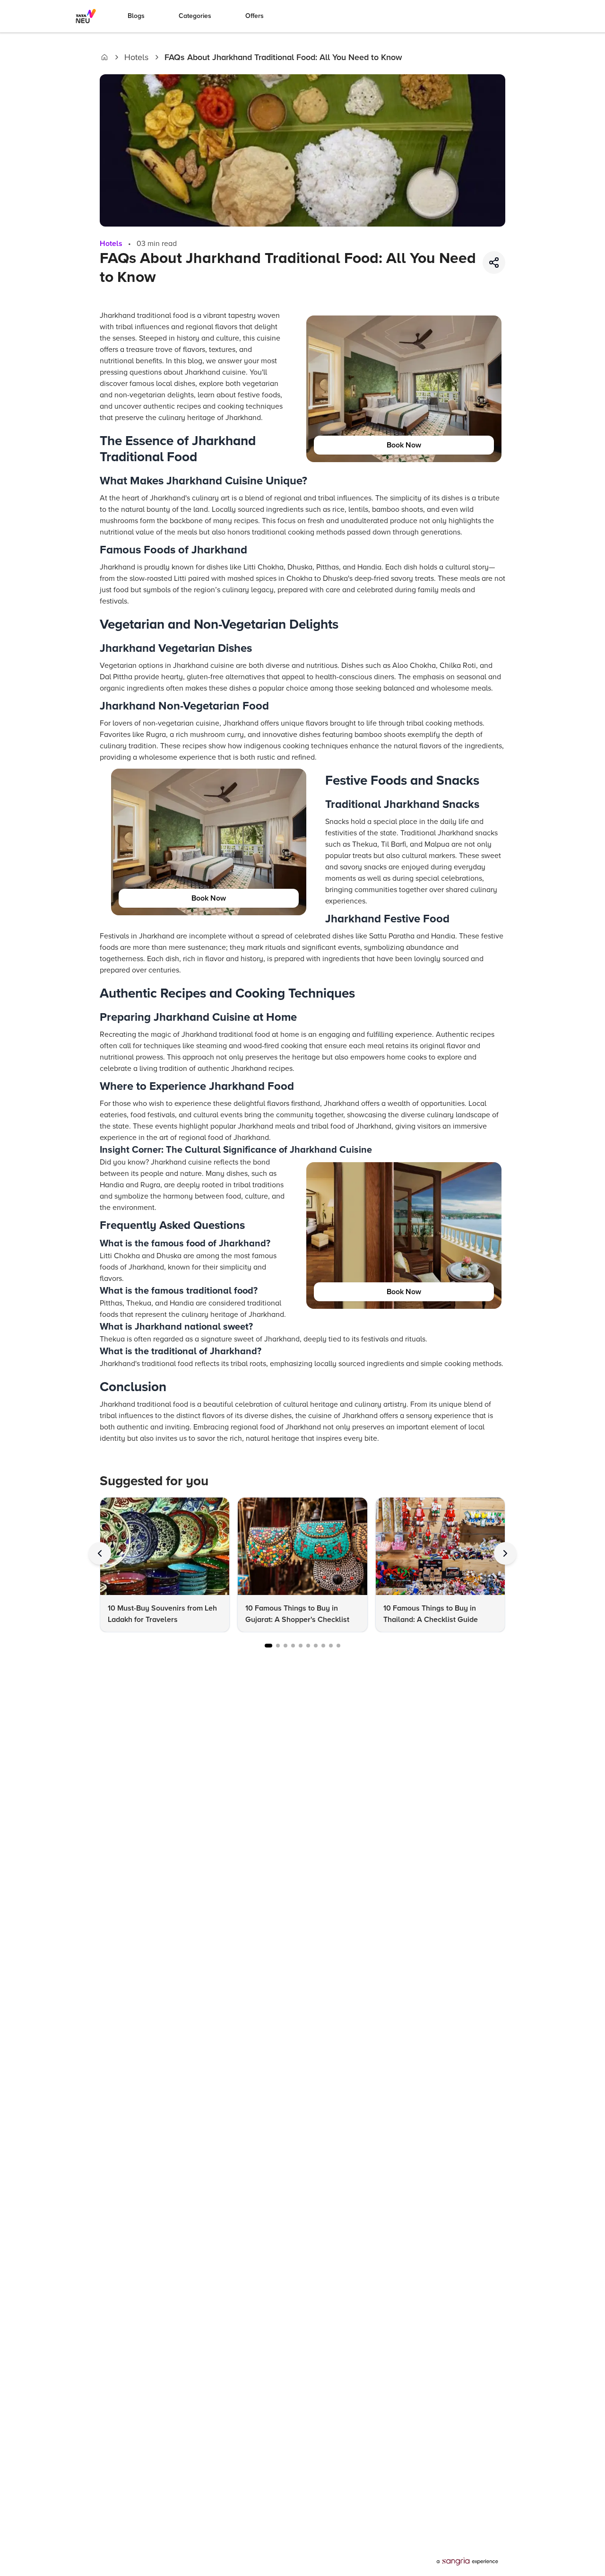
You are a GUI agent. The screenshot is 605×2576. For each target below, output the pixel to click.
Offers (255, 16)
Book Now (404, 445)
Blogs (136, 16)
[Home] (104, 57)
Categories (195, 16)
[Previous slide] (100, 1553)
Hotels (136, 57)
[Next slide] (505, 1553)
